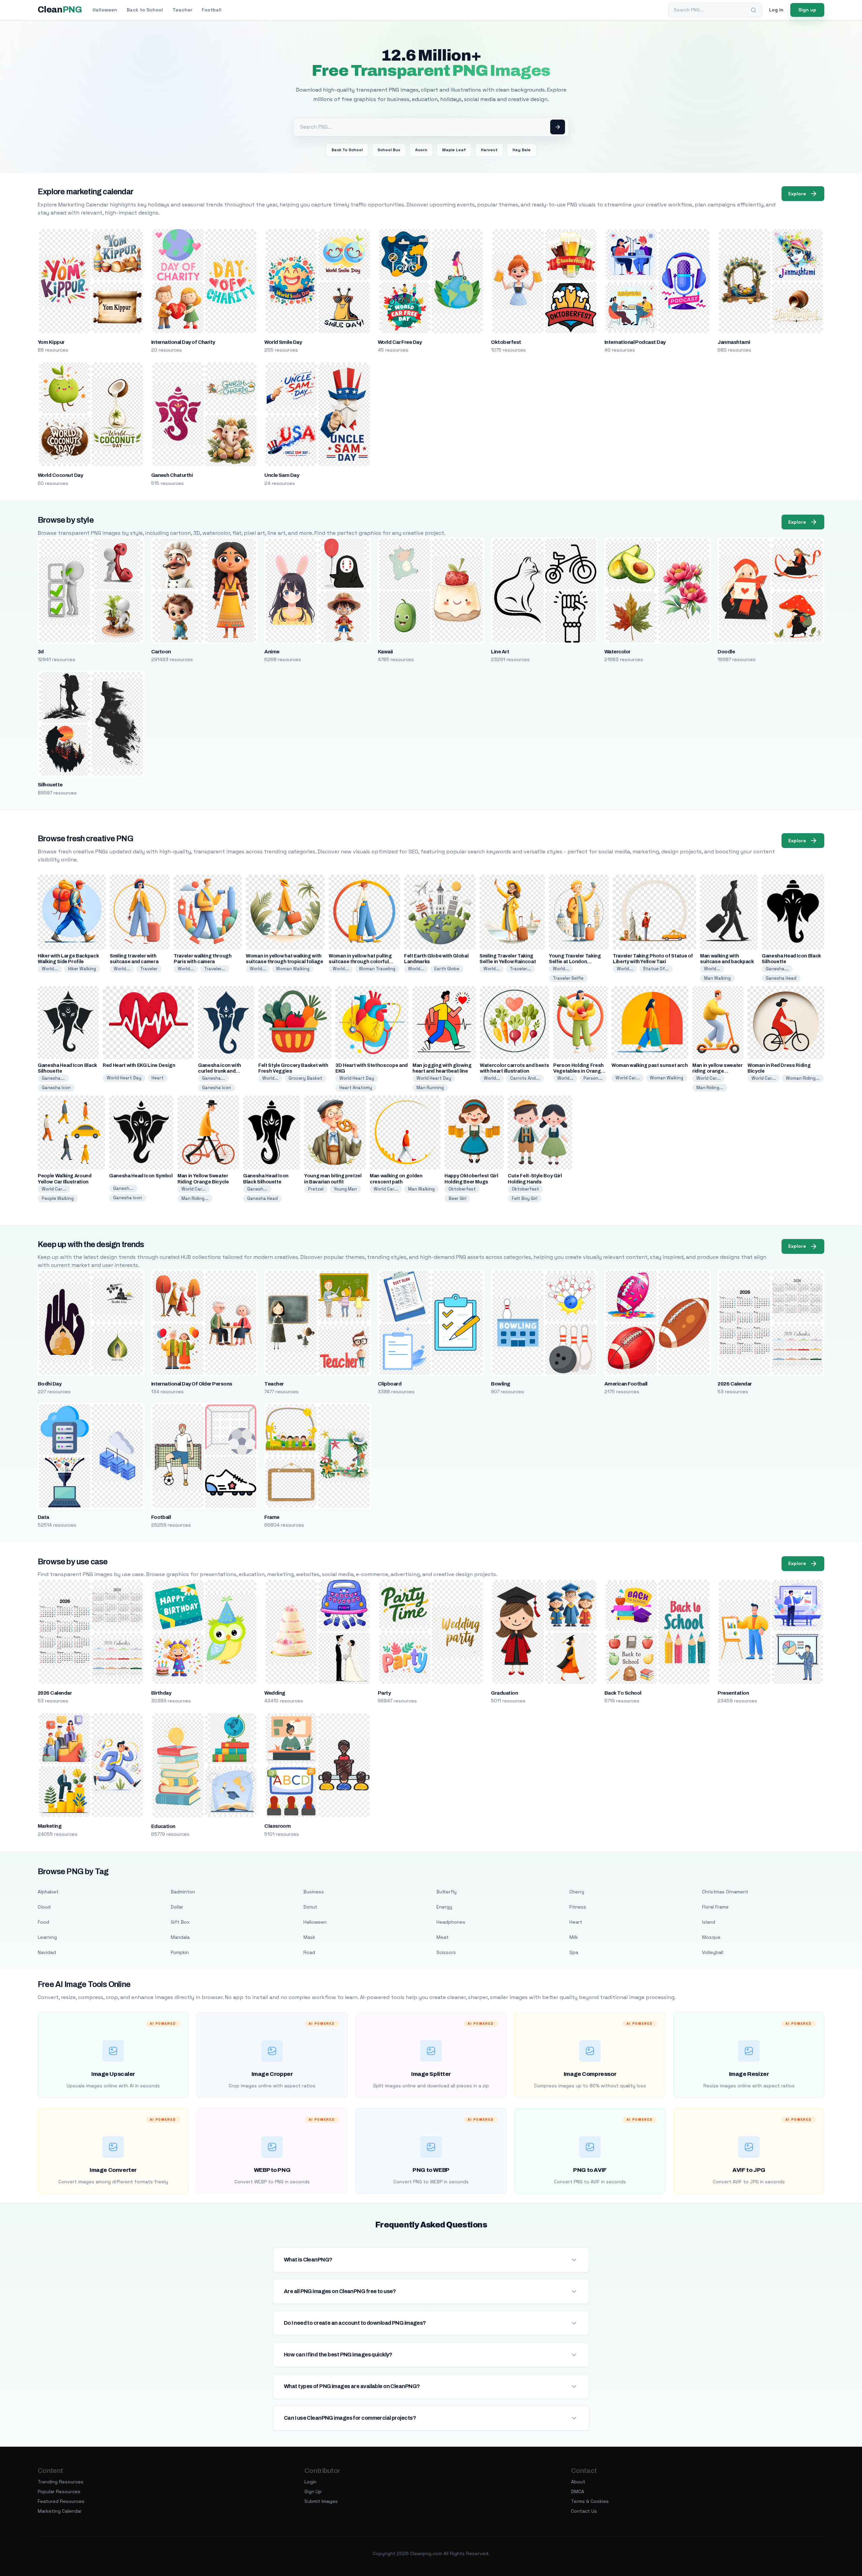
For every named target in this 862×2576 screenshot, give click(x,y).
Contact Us (584, 2511)
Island (709, 1922)
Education (163, 1826)
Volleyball (713, 1952)
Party (384, 1693)
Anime (272, 652)
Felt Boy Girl (525, 1198)
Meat (442, 1937)
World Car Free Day (400, 342)
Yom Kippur (51, 342)
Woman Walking (293, 969)
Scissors (446, 1952)
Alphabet (48, 1892)
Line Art (500, 652)
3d (41, 652)
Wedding (275, 1693)
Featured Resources (61, 2501)
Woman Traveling (377, 969)
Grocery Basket (305, 1078)
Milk (574, 1937)
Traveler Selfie (568, 978)
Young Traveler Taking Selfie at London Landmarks (575, 962)
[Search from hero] (558, 127)
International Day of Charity (183, 342)
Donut (310, 1907)
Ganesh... (123, 1188)
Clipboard (390, 1384)
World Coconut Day (60, 475)
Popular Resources (59, 2491)
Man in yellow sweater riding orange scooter (718, 1071)
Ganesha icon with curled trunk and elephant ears (220, 1071)
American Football (626, 1384)
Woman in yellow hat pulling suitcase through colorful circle (360, 962)
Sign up (807, 10)
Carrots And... (525, 1078)
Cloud (44, 1907)
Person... (593, 1078)
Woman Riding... (803, 1078)
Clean (60, 10)
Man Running (430, 1088)
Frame (272, 1517)
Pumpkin (180, 1952)
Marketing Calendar (60, 2511)
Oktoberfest (506, 342)
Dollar (177, 1907)
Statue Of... (656, 969)
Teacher (182, 10)
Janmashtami (734, 342)
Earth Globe (447, 969)
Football (212, 10)
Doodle (726, 652)
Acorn (421, 150)
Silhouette (50, 785)
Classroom (277, 1826)
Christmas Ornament (725, 1892)
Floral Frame (715, 1907)
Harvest (489, 150)
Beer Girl (457, 1198)
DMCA (578, 2491)
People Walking (58, 1198)
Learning (47, 1937)
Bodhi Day (49, 1384)
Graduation (504, 1693)
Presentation (733, 1693)
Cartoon (161, 652)
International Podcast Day (635, 342)
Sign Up (313, 2491)
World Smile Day (283, 342)
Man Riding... (710, 1088)
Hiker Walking (82, 969)
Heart (158, 1078)
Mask (309, 1937)
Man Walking (717, 978)
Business (314, 1892)
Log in (776, 10)
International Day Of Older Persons (192, 1384)
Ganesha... (777, 969)
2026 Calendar (735, 1384)
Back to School (145, 10)
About (578, 2482)
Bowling (500, 1384)
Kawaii (385, 652)
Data (43, 1517)
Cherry (577, 1892)
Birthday (161, 1693)
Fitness (578, 1907)
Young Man (345, 1189)
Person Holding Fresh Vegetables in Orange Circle (578, 1071)
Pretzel (316, 1189)
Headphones (451, 1922)
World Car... (628, 1078)
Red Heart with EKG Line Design (139, 1065)
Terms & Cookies (590, 2501)
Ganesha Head (781, 978)
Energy (444, 1907)
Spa (574, 1952)
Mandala (180, 1937)
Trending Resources (61, 2482)
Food (43, 1922)
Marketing (49, 1826)
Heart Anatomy (356, 1088)
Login (310, 2482)
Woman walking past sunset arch (650, 1065)
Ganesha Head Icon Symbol (141, 1176)
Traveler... (215, 969)
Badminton (183, 1892)
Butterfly (446, 1892)
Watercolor (618, 652)
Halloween (105, 10)
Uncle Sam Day (282, 475)
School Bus (389, 150)
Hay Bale (522, 150)
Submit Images (321, 2501)
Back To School (347, 150)
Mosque (711, 1937)
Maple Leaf (454, 150)
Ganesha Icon (56, 1088)
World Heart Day (124, 1078)
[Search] (754, 10)
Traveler (149, 969)
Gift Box (180, 1922)
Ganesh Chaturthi (172, 475)
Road (309, 1952)
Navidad (47, 1952)
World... (50, 969)
